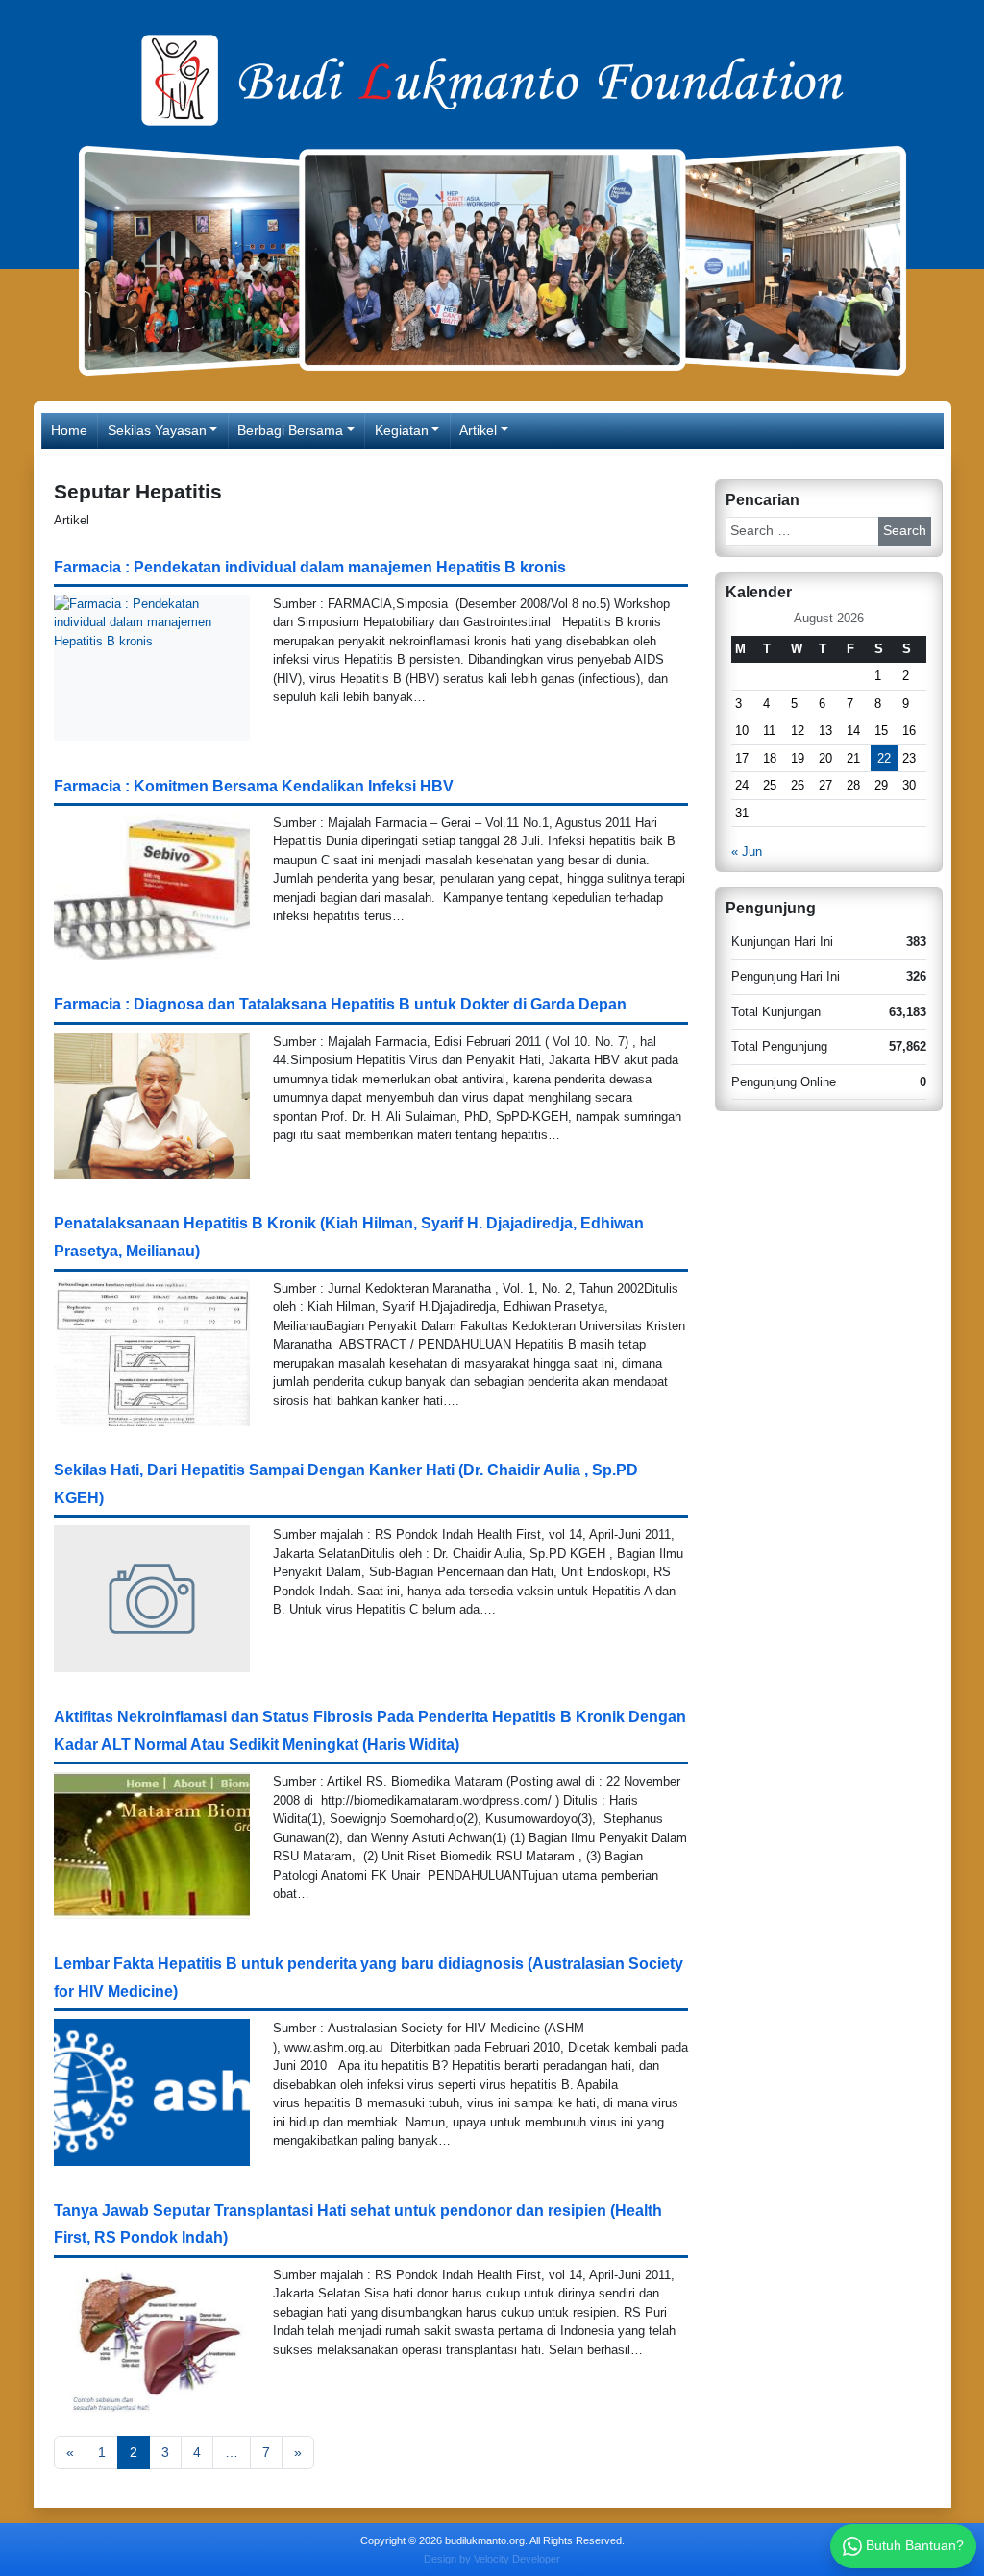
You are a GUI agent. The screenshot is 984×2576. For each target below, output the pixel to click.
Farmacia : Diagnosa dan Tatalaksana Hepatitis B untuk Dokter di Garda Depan (340, 1004)
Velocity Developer (517, 2559)
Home (69, 430)
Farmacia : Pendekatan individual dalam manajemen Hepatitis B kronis (310, 567)
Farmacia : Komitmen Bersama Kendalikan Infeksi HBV (254, 786)
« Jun (747, 851)
